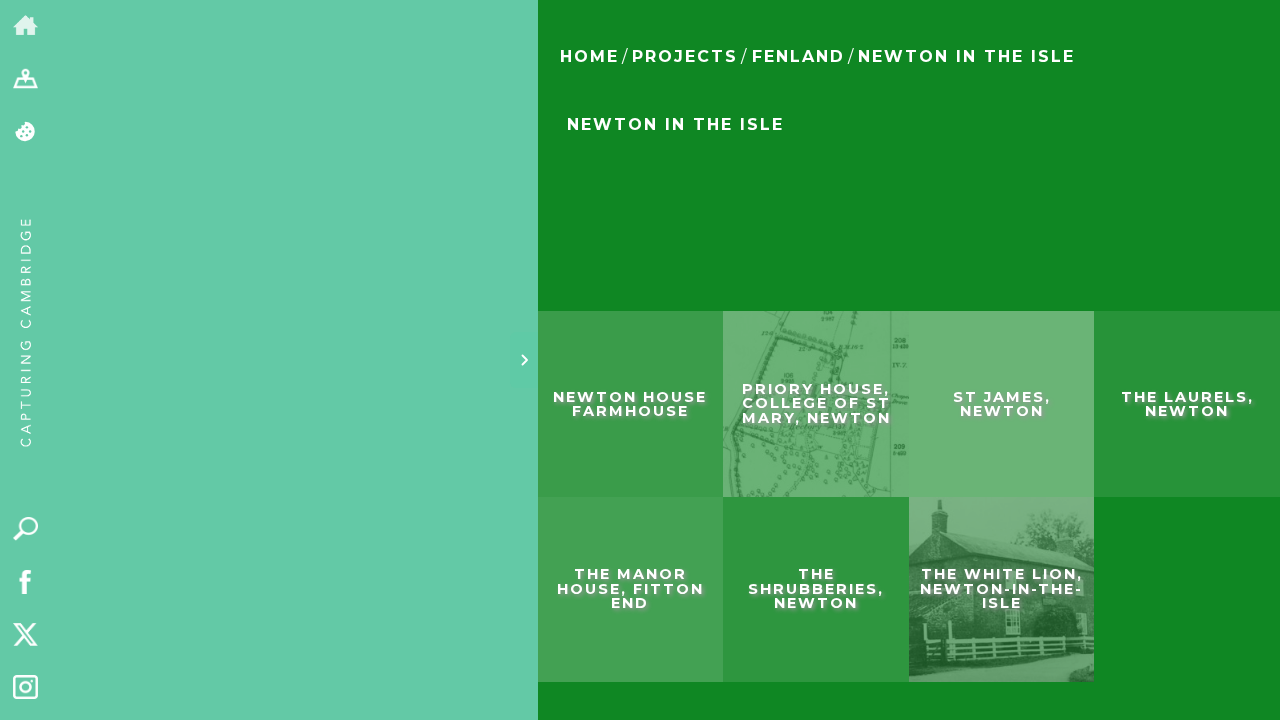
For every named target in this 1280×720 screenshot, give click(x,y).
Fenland (798, 56)
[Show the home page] (25, 26)
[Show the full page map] (25, 79)
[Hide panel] (524, 360)
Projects (685, 56)
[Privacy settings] (25, 132)
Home (589, 56)
